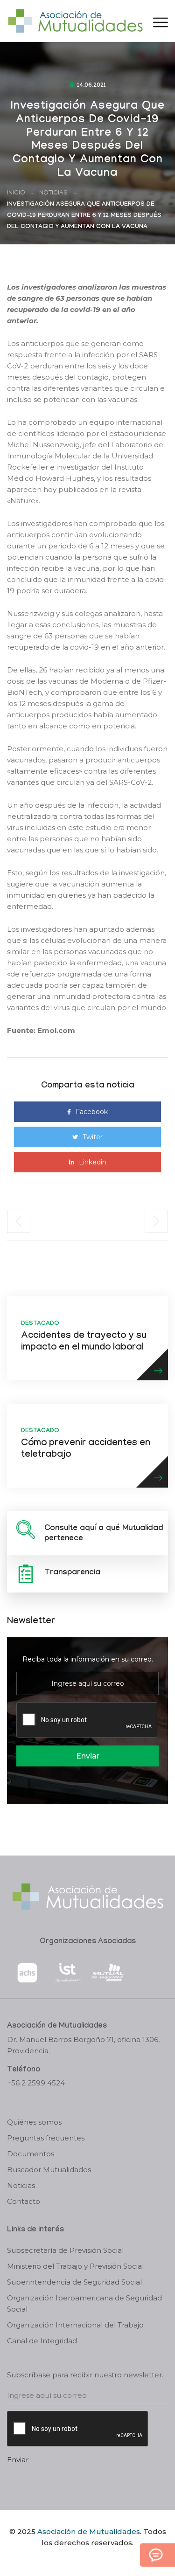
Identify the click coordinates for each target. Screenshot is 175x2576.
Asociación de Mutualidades (89, 2531)
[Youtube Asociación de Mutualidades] (95, 2559)
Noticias (53, 193)
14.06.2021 (91, 86)
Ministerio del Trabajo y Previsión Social (75, 2266)
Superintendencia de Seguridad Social (74, 2282)
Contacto (24, 2201)
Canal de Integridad (42, 2341)
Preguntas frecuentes (46, 2138)
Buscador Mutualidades (49, 2170)
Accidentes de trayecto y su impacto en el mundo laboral (84, 1342)
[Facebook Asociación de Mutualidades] (78, 2559)
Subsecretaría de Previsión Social (65, 2250)
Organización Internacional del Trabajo (75, 2325)
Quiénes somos (34, 2122)
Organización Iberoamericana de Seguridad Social (84, 2303)
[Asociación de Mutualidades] (75, 20)
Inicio (16, 193)
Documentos (31, 2154)
